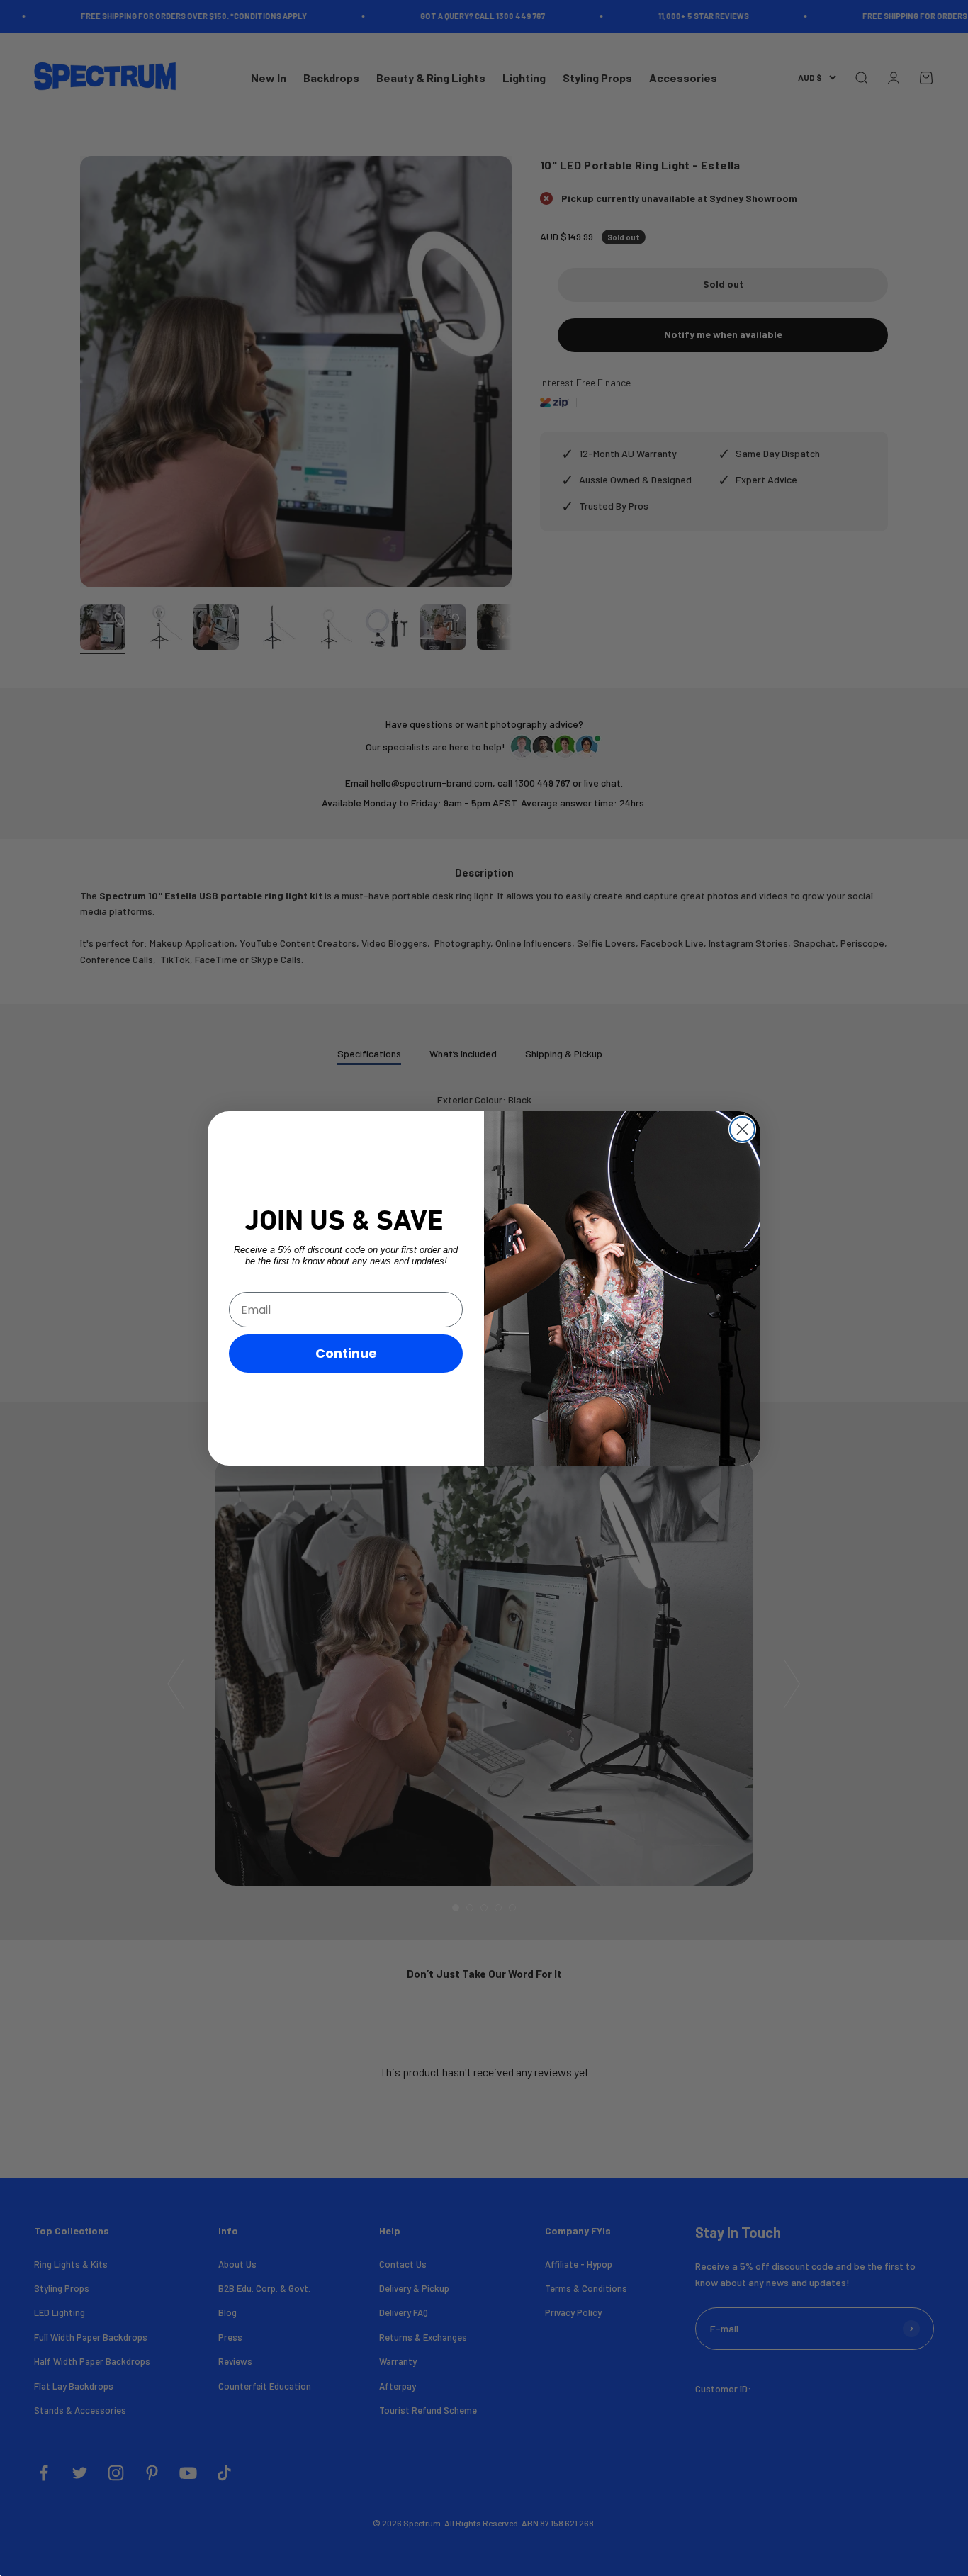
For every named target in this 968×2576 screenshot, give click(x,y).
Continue (346, 1353)
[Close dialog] (742, 1129)
